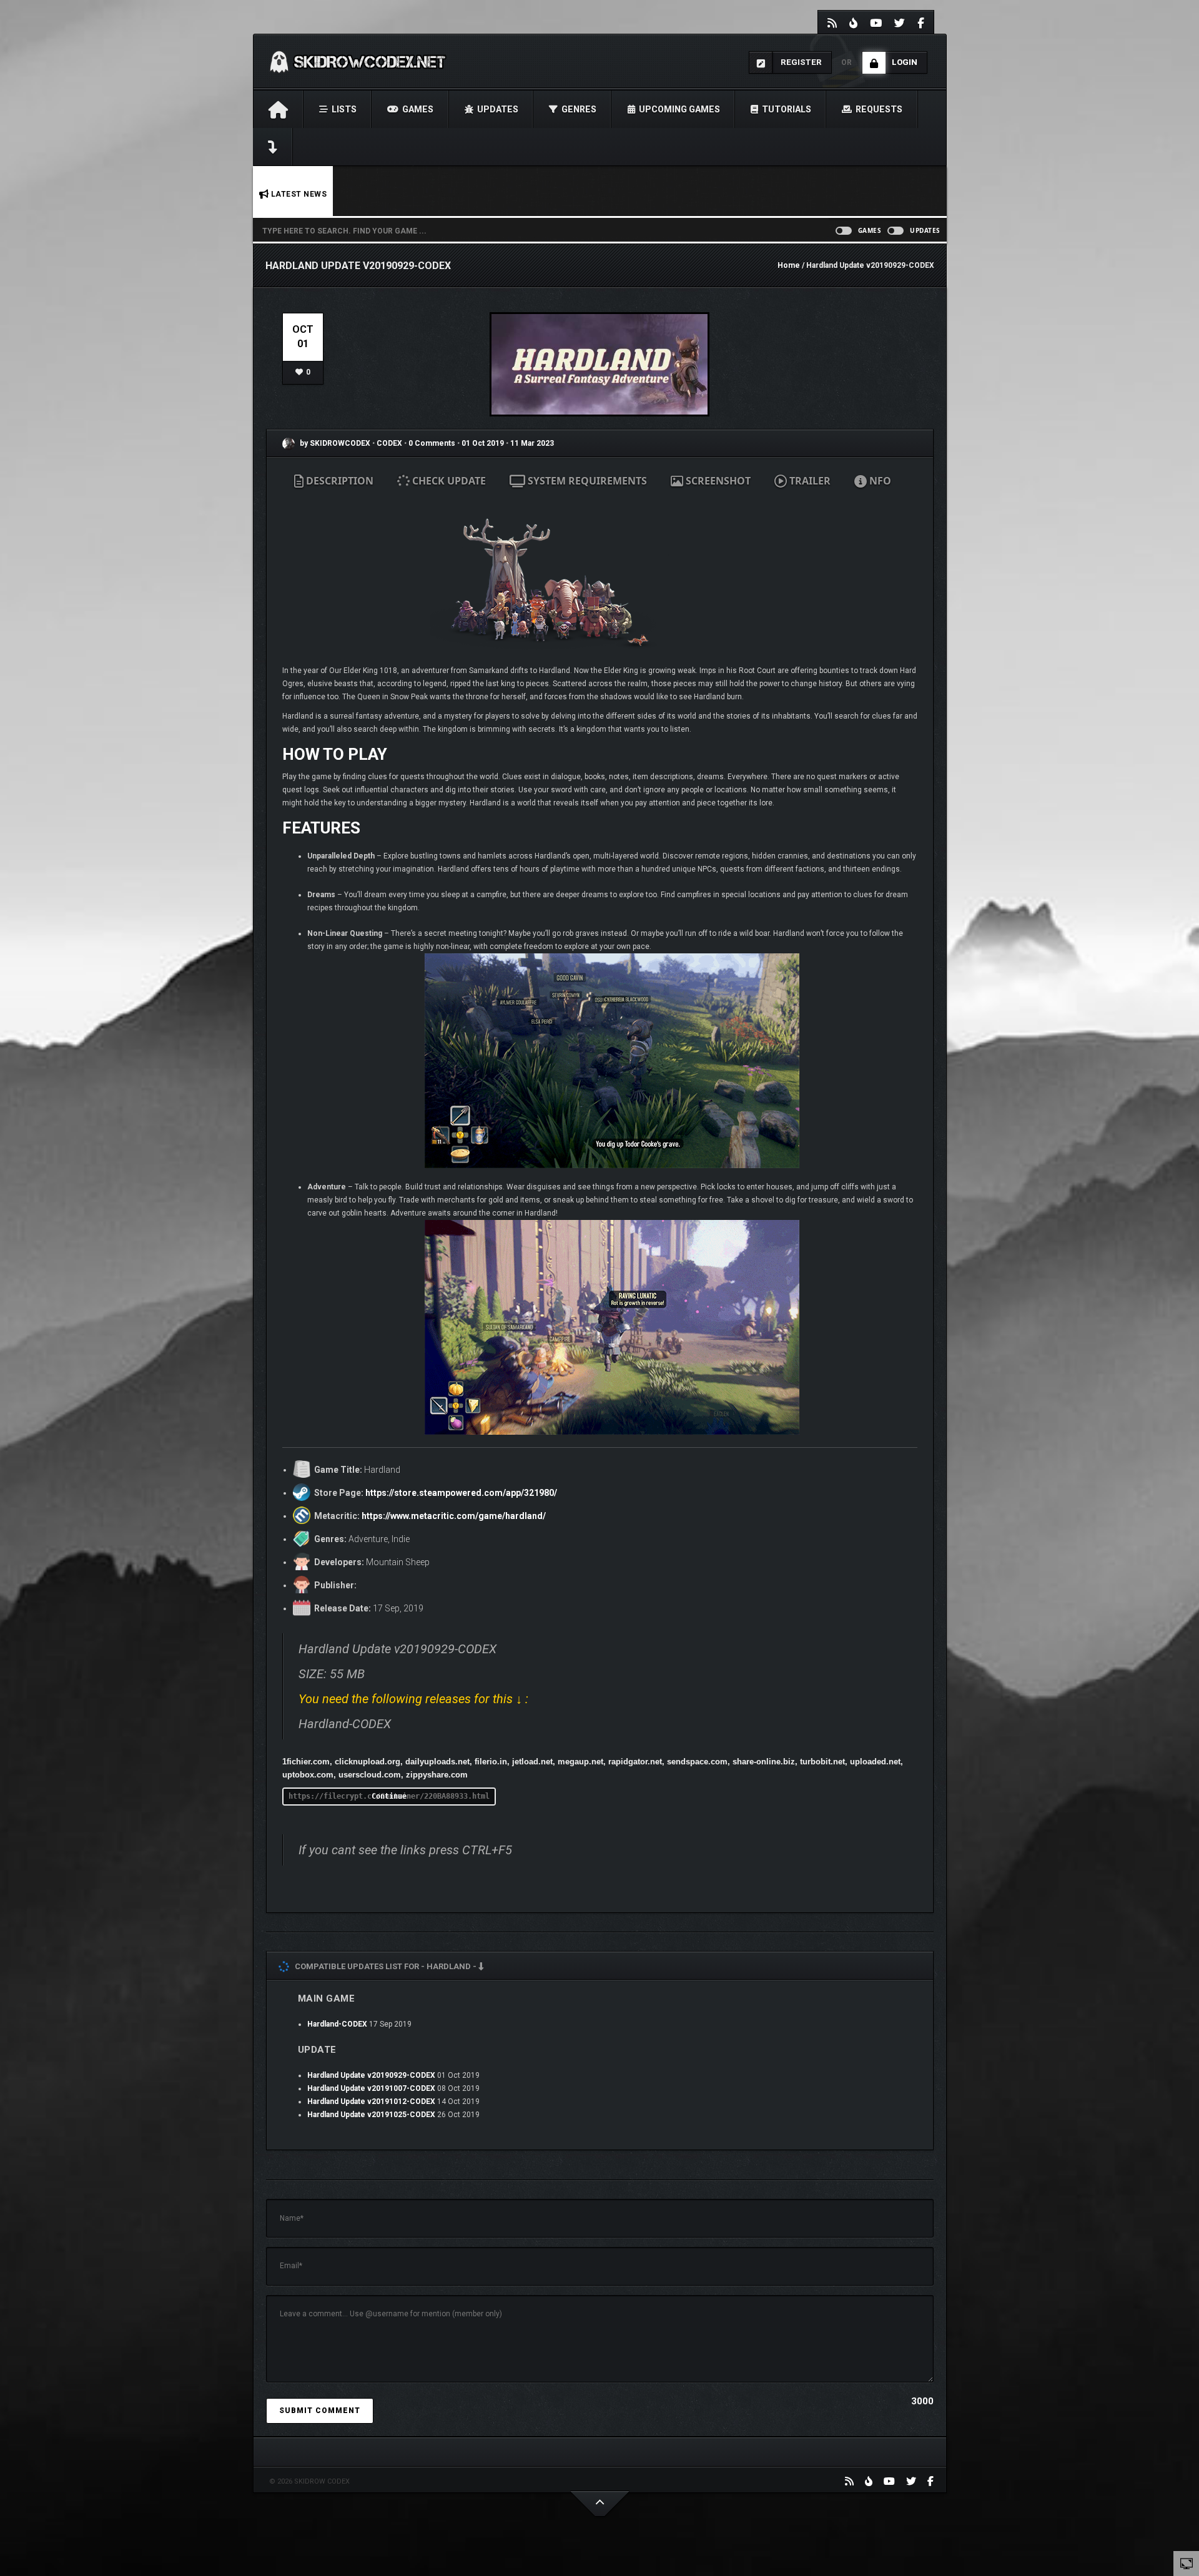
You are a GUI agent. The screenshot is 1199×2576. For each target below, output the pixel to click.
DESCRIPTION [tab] (338, 481)
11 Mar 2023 (532, 443)
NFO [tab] (879, 481)
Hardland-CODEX (337, 2024)
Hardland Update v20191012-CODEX (371, 2102)
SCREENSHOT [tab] (717, 481)
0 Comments (432, 443)
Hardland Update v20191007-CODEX (371, 2088)
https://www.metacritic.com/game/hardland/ (454, 1516)
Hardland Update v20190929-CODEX (371, 2075)
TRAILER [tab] (809, 481)
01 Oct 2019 (483, 443)
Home (789, 265)
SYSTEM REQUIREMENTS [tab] (586, 481)
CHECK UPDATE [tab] (448, 481)
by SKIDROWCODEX (334, 443)
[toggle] (1187, 2563)
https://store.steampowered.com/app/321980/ (461, 1493)
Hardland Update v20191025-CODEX (371, 2115)
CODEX (390, 443)
